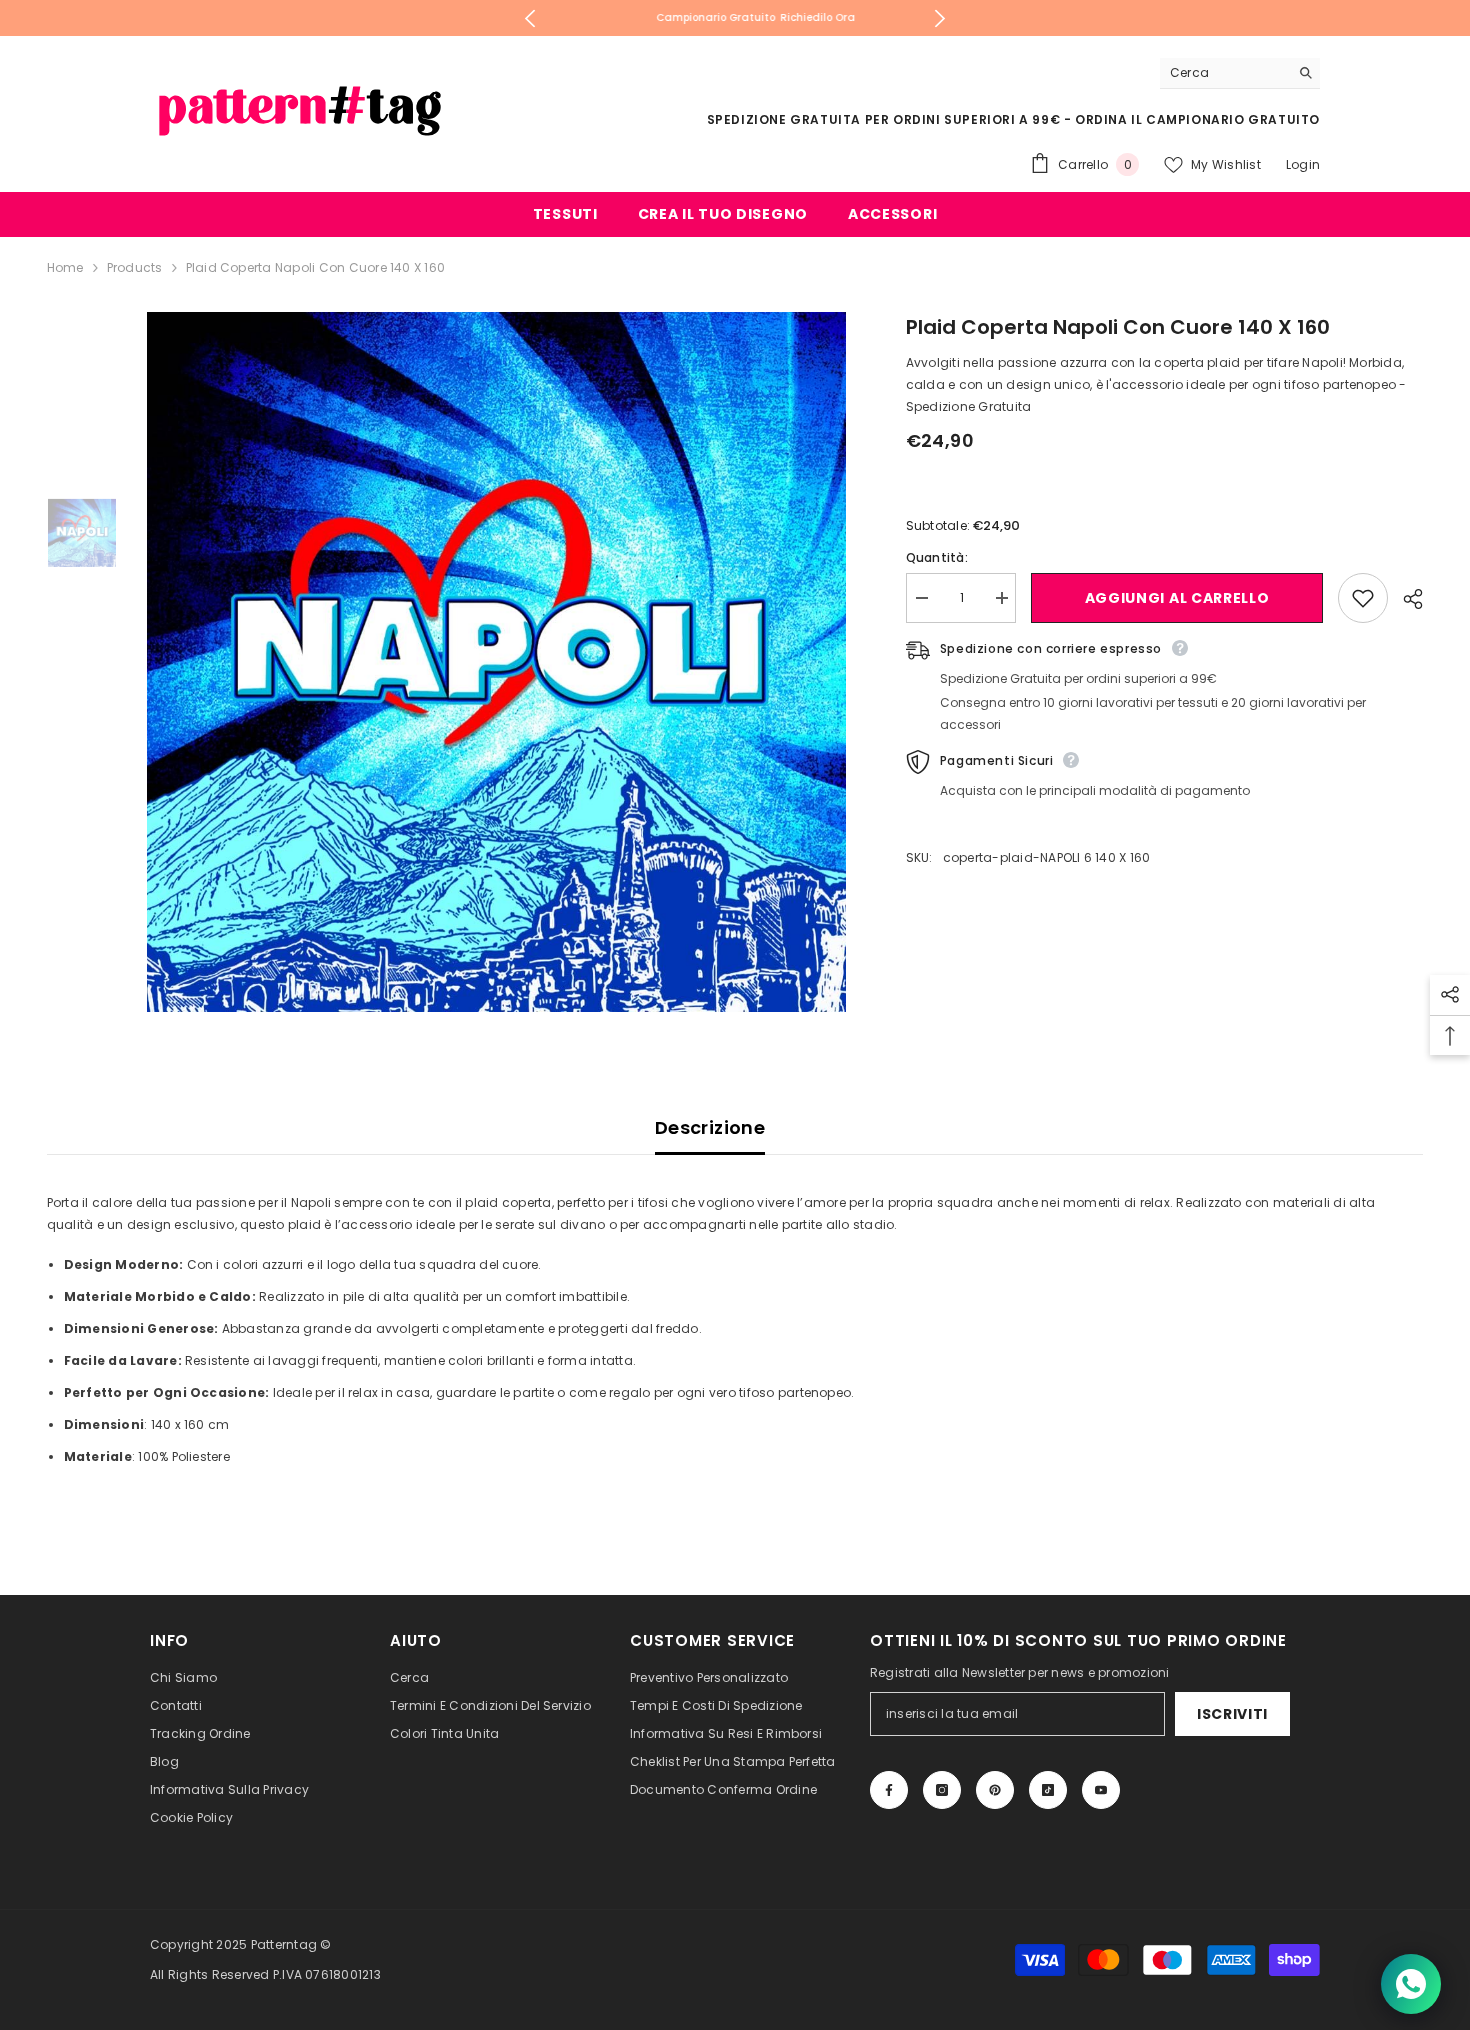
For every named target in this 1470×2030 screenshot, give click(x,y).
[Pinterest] (995, 1790)
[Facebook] (889, 1790)
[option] (735, 18)
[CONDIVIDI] (1405, 599)
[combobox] (1224, 73)
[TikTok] (1048, 1790)
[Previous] (530, 18)
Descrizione (710, 1127)
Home (65, 267)
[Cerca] (1240, 73)
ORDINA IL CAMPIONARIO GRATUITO (1197, 119)
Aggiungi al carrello (1174, 598)
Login (1303, 164)
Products (135, 267)
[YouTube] (1101, 1790)
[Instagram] (942, 1790)
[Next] (939, 18)
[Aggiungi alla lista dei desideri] (1363, 598)
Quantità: (937, 557)
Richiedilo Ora (797, 17)
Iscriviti (1232, 1714)
